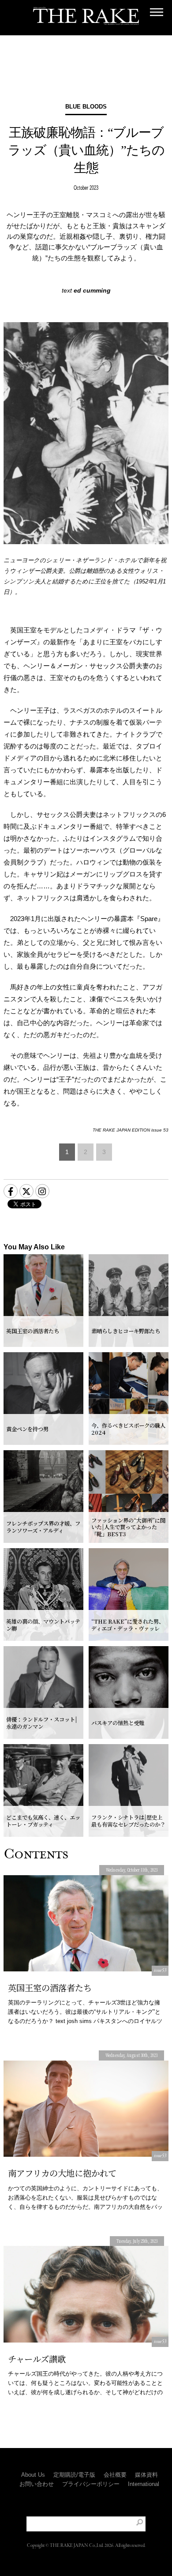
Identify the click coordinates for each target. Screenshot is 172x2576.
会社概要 (115, 2475)
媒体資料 (146, 2475)
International (144, 2484)
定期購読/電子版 (74, 2475)
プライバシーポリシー (91, 2484)
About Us (33, 2475)
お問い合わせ (37, 2484)
